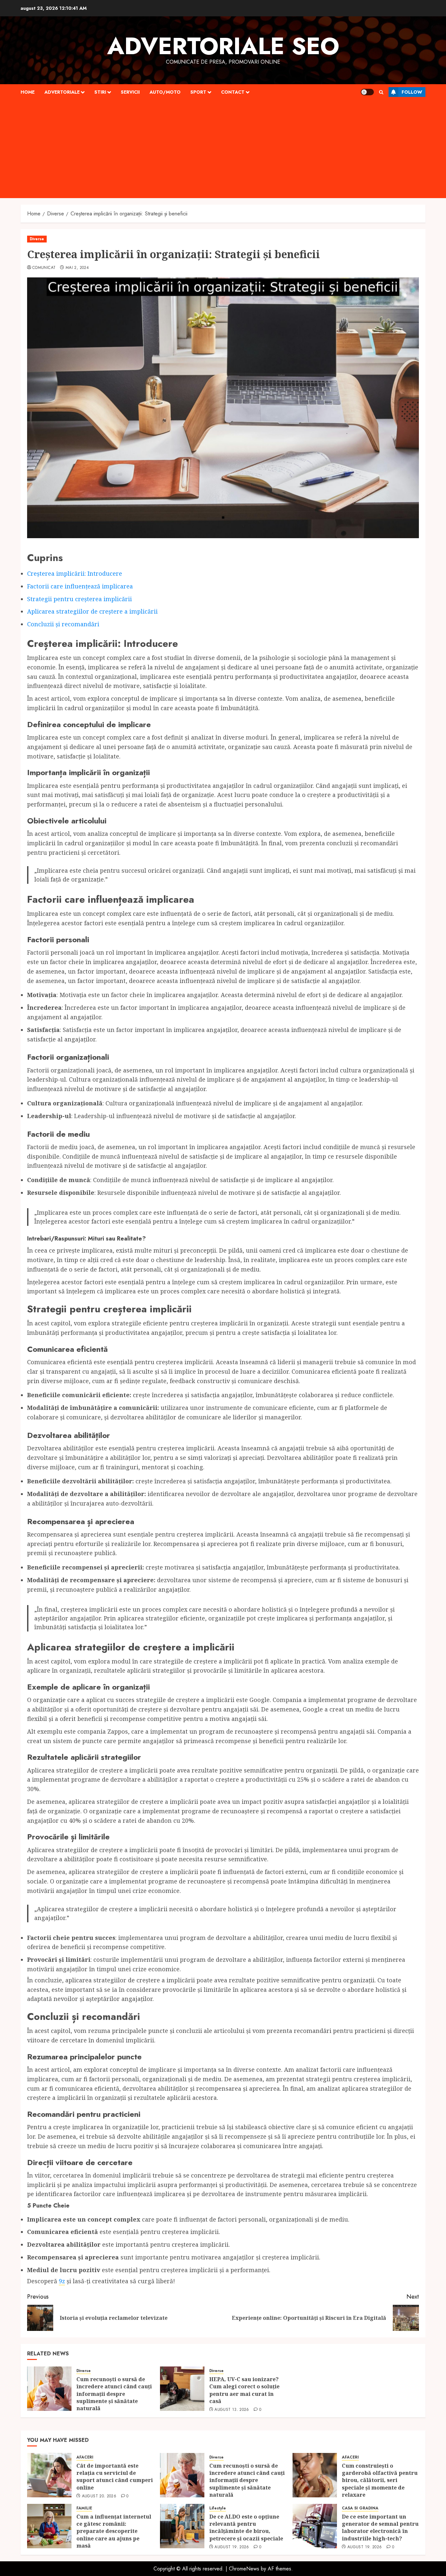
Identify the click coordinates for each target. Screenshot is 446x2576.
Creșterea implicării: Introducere (75, 573)
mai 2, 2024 (77, 268)
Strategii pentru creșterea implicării (80, 599)
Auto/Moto (165, 92)
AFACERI (85, 2457)
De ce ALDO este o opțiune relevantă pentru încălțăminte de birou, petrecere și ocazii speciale (247, 2528)
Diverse (37, 239)
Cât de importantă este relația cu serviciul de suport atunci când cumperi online (115, 2477)
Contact (233, 92)
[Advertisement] (223, 149)
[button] (381, 92)
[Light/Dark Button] (367, 92)
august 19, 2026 (232, 2547)
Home (28, 92)
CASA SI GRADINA (360, 2508)
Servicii (130, 92)
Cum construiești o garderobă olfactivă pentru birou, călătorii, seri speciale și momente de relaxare (380, 2480)
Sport (198, 92)
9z (62, 2281)
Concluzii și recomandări (63, 624)
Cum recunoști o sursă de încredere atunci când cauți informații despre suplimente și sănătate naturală (114, 2394)
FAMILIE (84, 2508)
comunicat (44, 268)
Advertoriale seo (223, 46)
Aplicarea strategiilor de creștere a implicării (92, 611)
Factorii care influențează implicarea (80, 586)
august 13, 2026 (232, 2410)
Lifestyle (218, 2508)
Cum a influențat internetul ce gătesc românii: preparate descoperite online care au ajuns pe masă (114, 2531)
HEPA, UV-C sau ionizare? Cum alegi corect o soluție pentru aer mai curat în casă (244, 2390)
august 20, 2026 (99, 2496)
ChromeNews (244, 2569)
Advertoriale (62, 92)
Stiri (100, 92)
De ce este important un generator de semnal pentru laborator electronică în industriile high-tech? (380, 2528)
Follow (412, 92)
